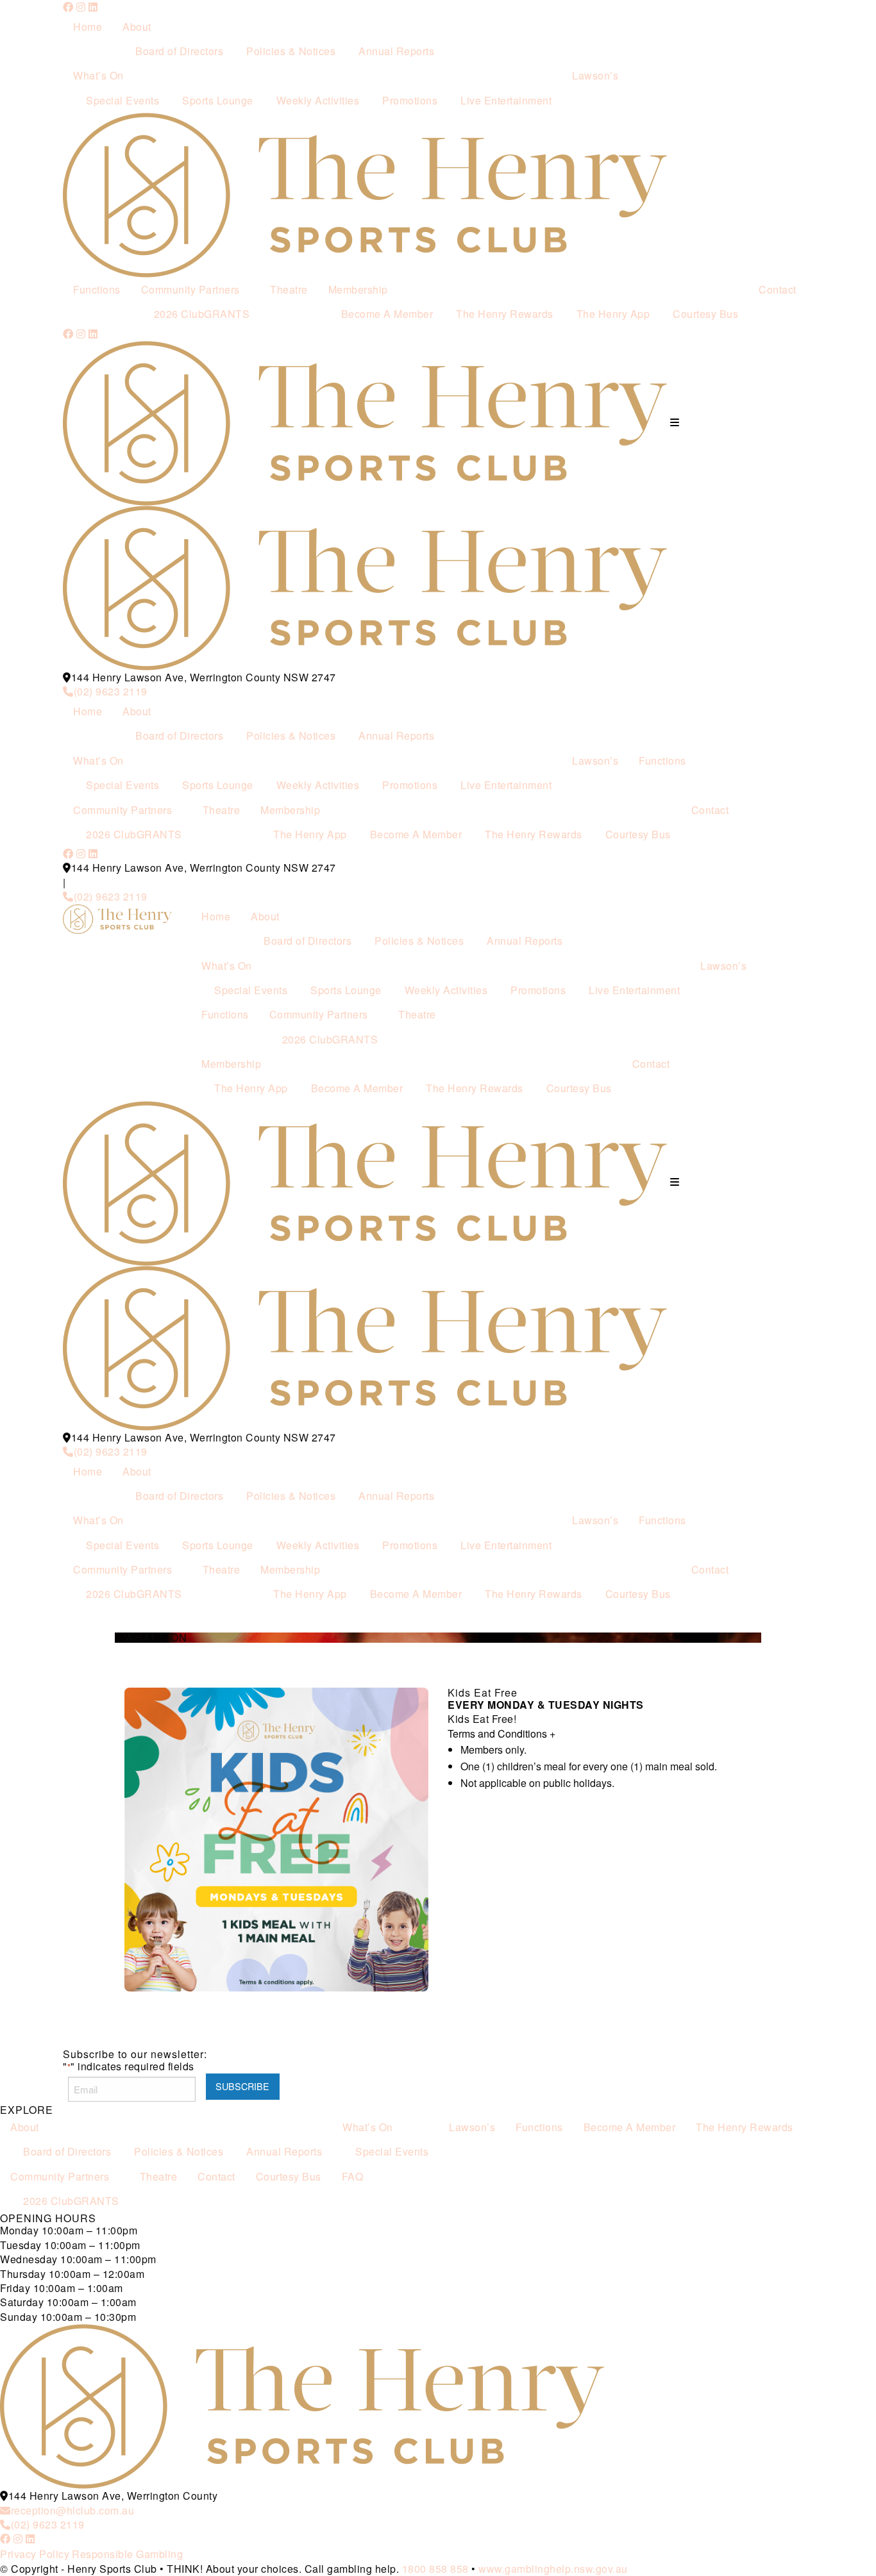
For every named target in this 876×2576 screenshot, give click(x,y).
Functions (97, 289)
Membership (358, 289)
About (137, 27)
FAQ (353, 2176)
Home (88, 27)
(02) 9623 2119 (111, 691)
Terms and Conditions (501, 1734)
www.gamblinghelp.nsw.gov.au (553, 2569)
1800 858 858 (435, 2569)
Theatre (289, 289)
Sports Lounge (218, 100)
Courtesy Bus (705, 314)
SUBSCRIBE (242, 2086)
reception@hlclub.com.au (72, 2510)
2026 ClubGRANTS (202, 314)
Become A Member (387, 314)
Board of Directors (179, 51)
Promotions (410, 100)
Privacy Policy (35, 2554)
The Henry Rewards (505, 314)
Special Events (122, 100)
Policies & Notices (291, 51)
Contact (778, 289)
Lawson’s (595, 75)
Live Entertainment (506, 100)
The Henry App (613, 314)
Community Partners (190, 289)
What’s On (98, 75)
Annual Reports (396, 51)
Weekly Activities (318, 100)
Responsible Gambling (127, 2554)
